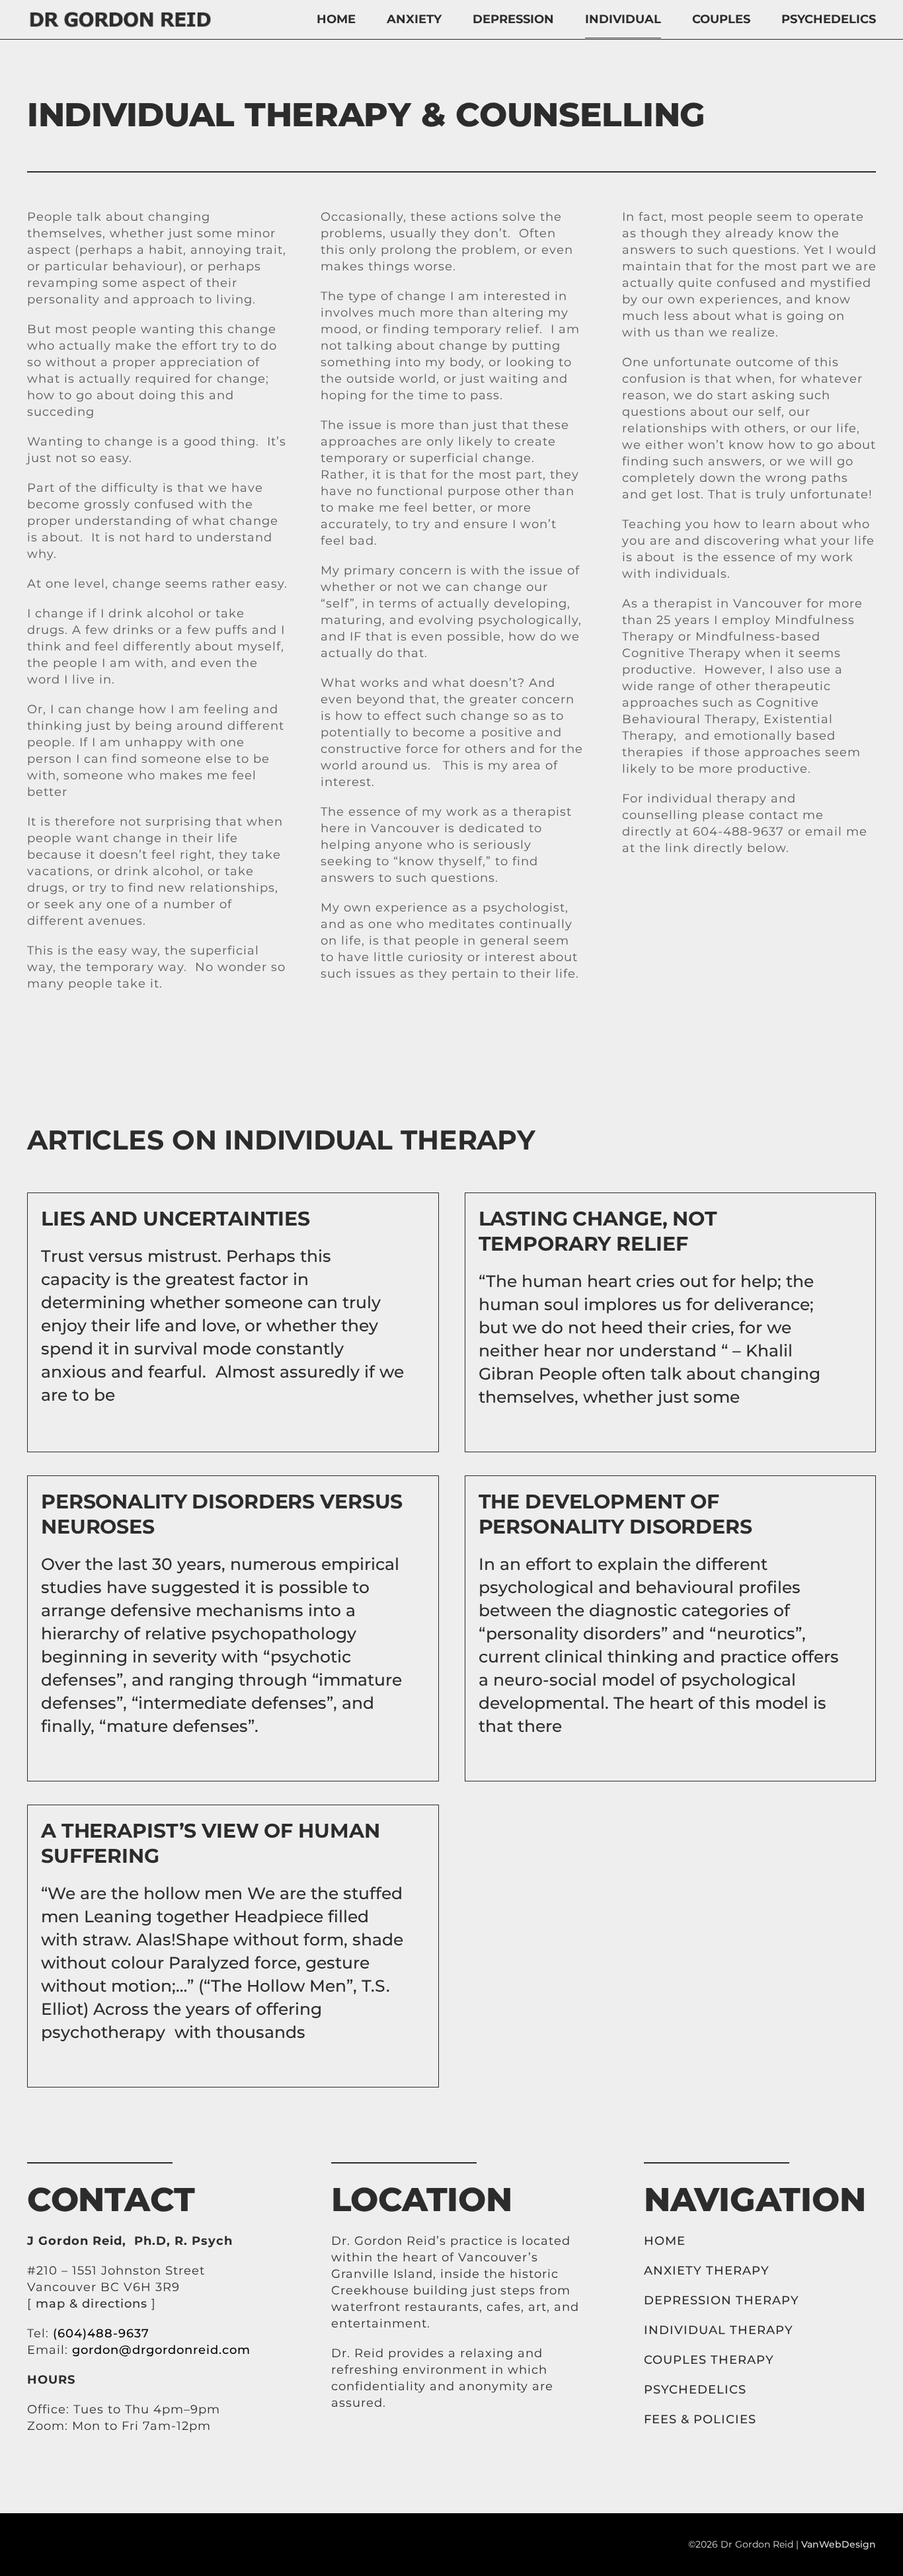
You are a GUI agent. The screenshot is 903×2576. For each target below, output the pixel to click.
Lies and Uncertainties (176, 1219)
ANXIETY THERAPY (707, 2271)
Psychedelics (829, 19)
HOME (667, 2241)
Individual (623, 19)
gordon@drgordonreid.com (161, 2350)
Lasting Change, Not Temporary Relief (598, 1231)
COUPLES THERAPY (709, 2360)
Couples (721, 19)
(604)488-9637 (101, 2333)
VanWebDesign (839, 2544)
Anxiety (414, 19)
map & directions (92, 2304)
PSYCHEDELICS (695, 2390)
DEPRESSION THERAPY (722, 2300)
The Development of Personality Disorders (615, 1514)
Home (336, 19)
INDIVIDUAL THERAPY (719, 2330)
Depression (513, 19)
